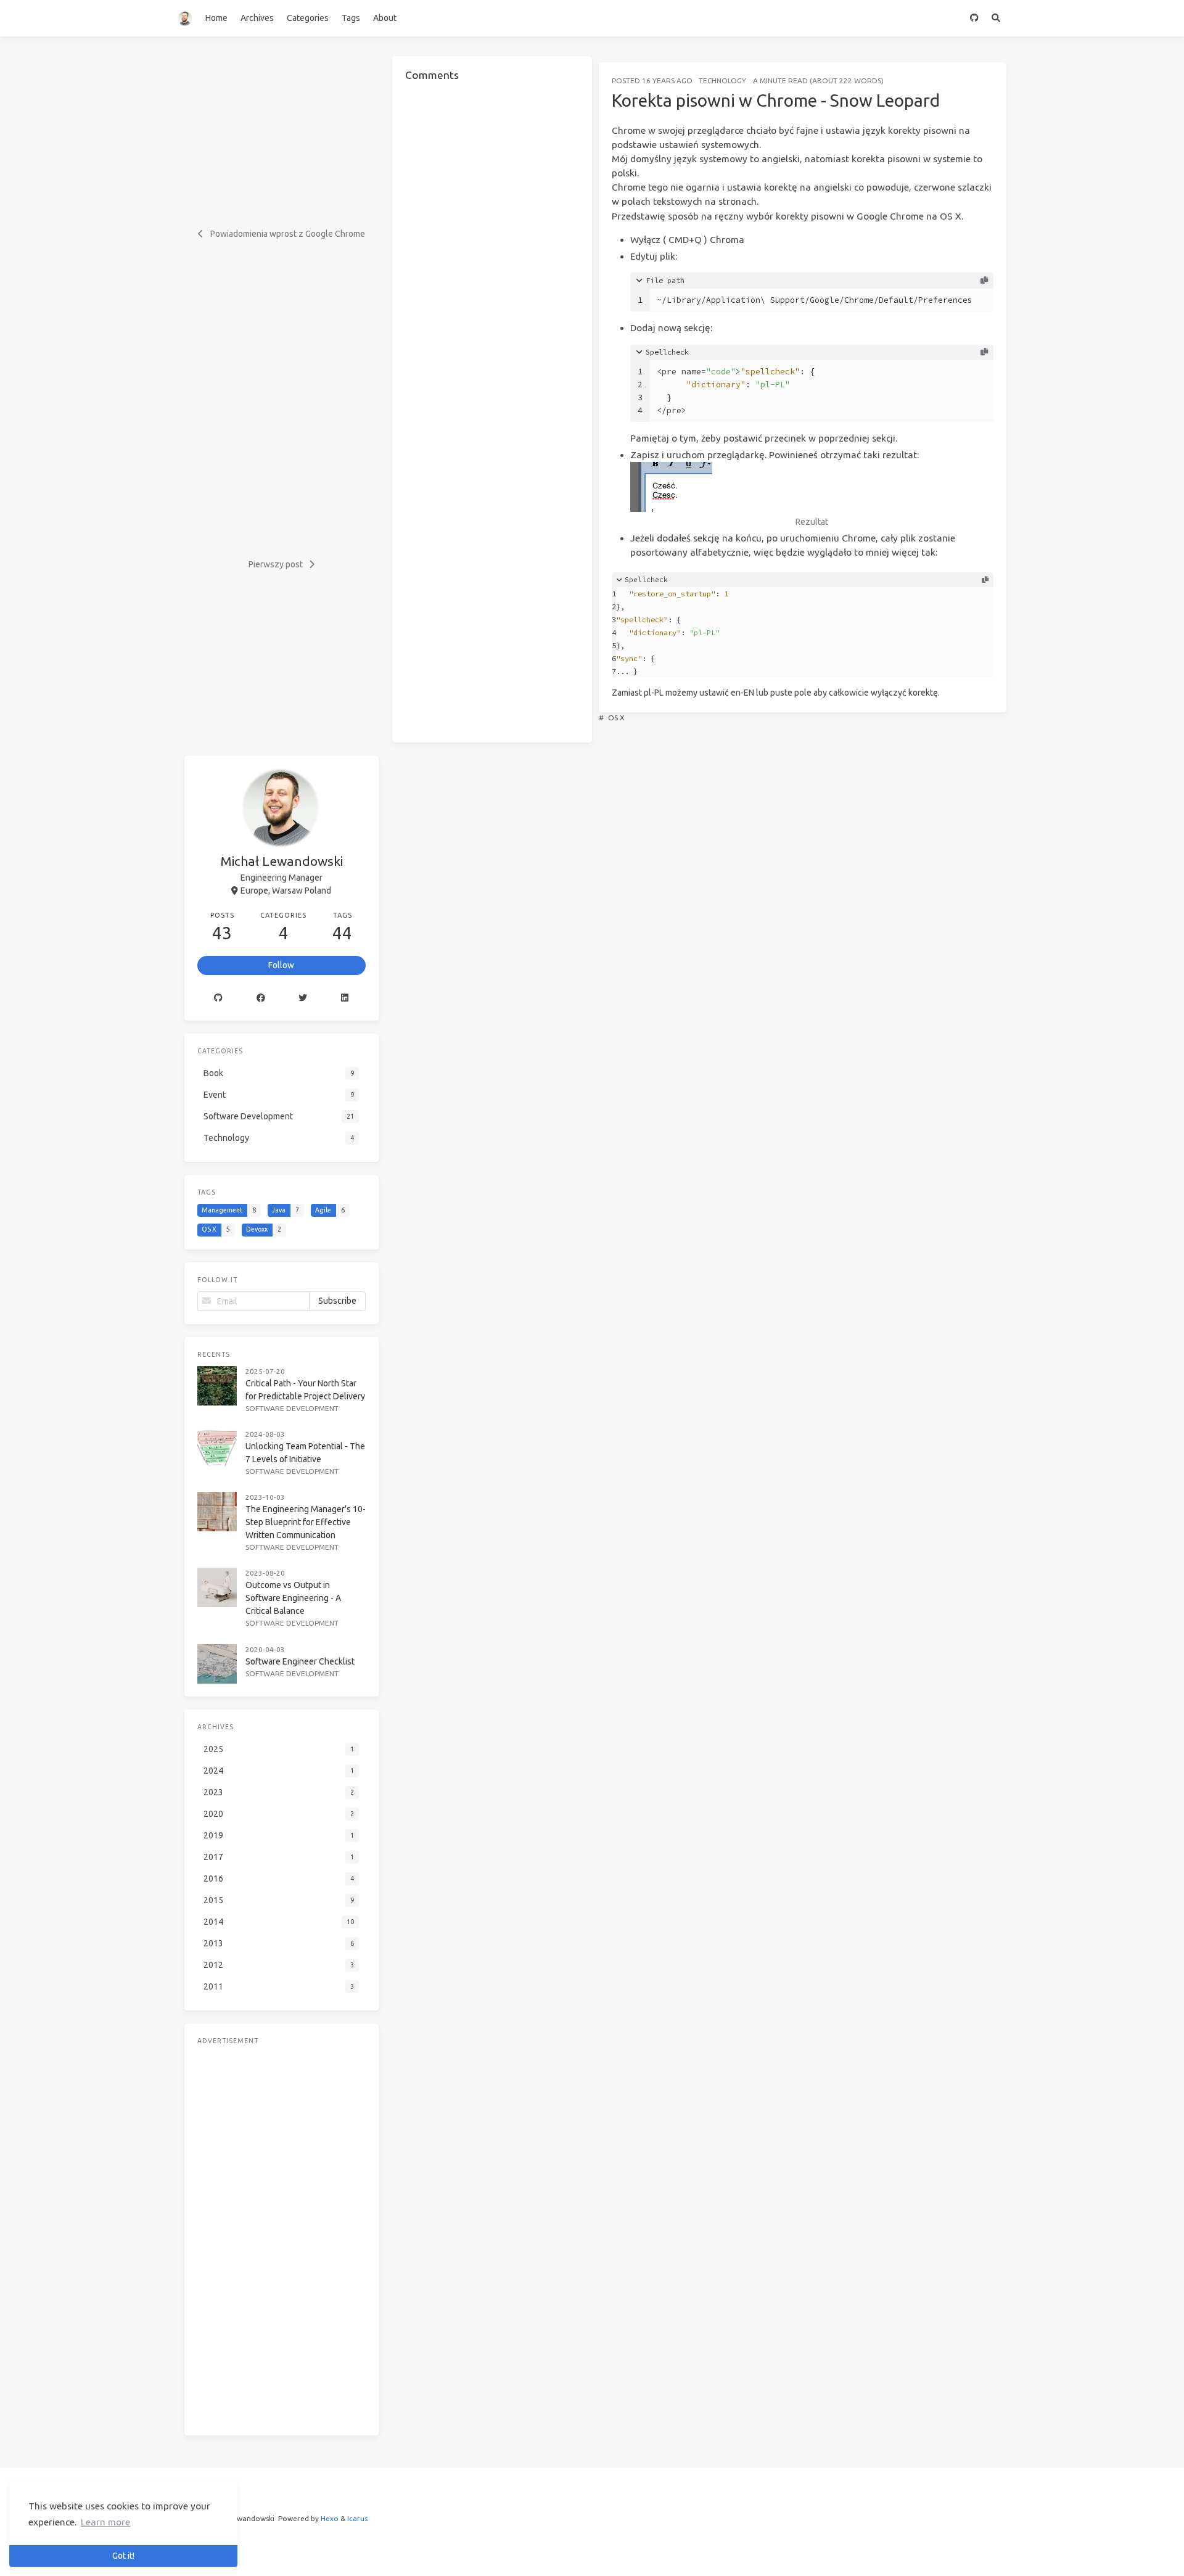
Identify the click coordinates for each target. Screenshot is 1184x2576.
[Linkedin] (345, 998)
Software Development (292, 1408)
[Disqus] (492, 249)
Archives (257, 18)
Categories (308, 18)
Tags (351, 18)
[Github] (219, 998)
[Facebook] (261, 998)
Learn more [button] (105, 2522)
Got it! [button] (123, 2556)
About (385, 18)
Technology (722, 80)
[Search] (996, 18)
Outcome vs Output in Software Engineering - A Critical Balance (293, 1598)
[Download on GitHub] (974, 18)
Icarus (357, 2518)
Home (216, 18)
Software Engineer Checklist (300, 1661)
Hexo (330, 2518)
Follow (281, 965)
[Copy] (984, 281)
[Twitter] (303, 998)
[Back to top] (1039, 2551)
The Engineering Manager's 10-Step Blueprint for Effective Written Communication (306, 1522)
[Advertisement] (282, 2237)
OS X (616, 718)
